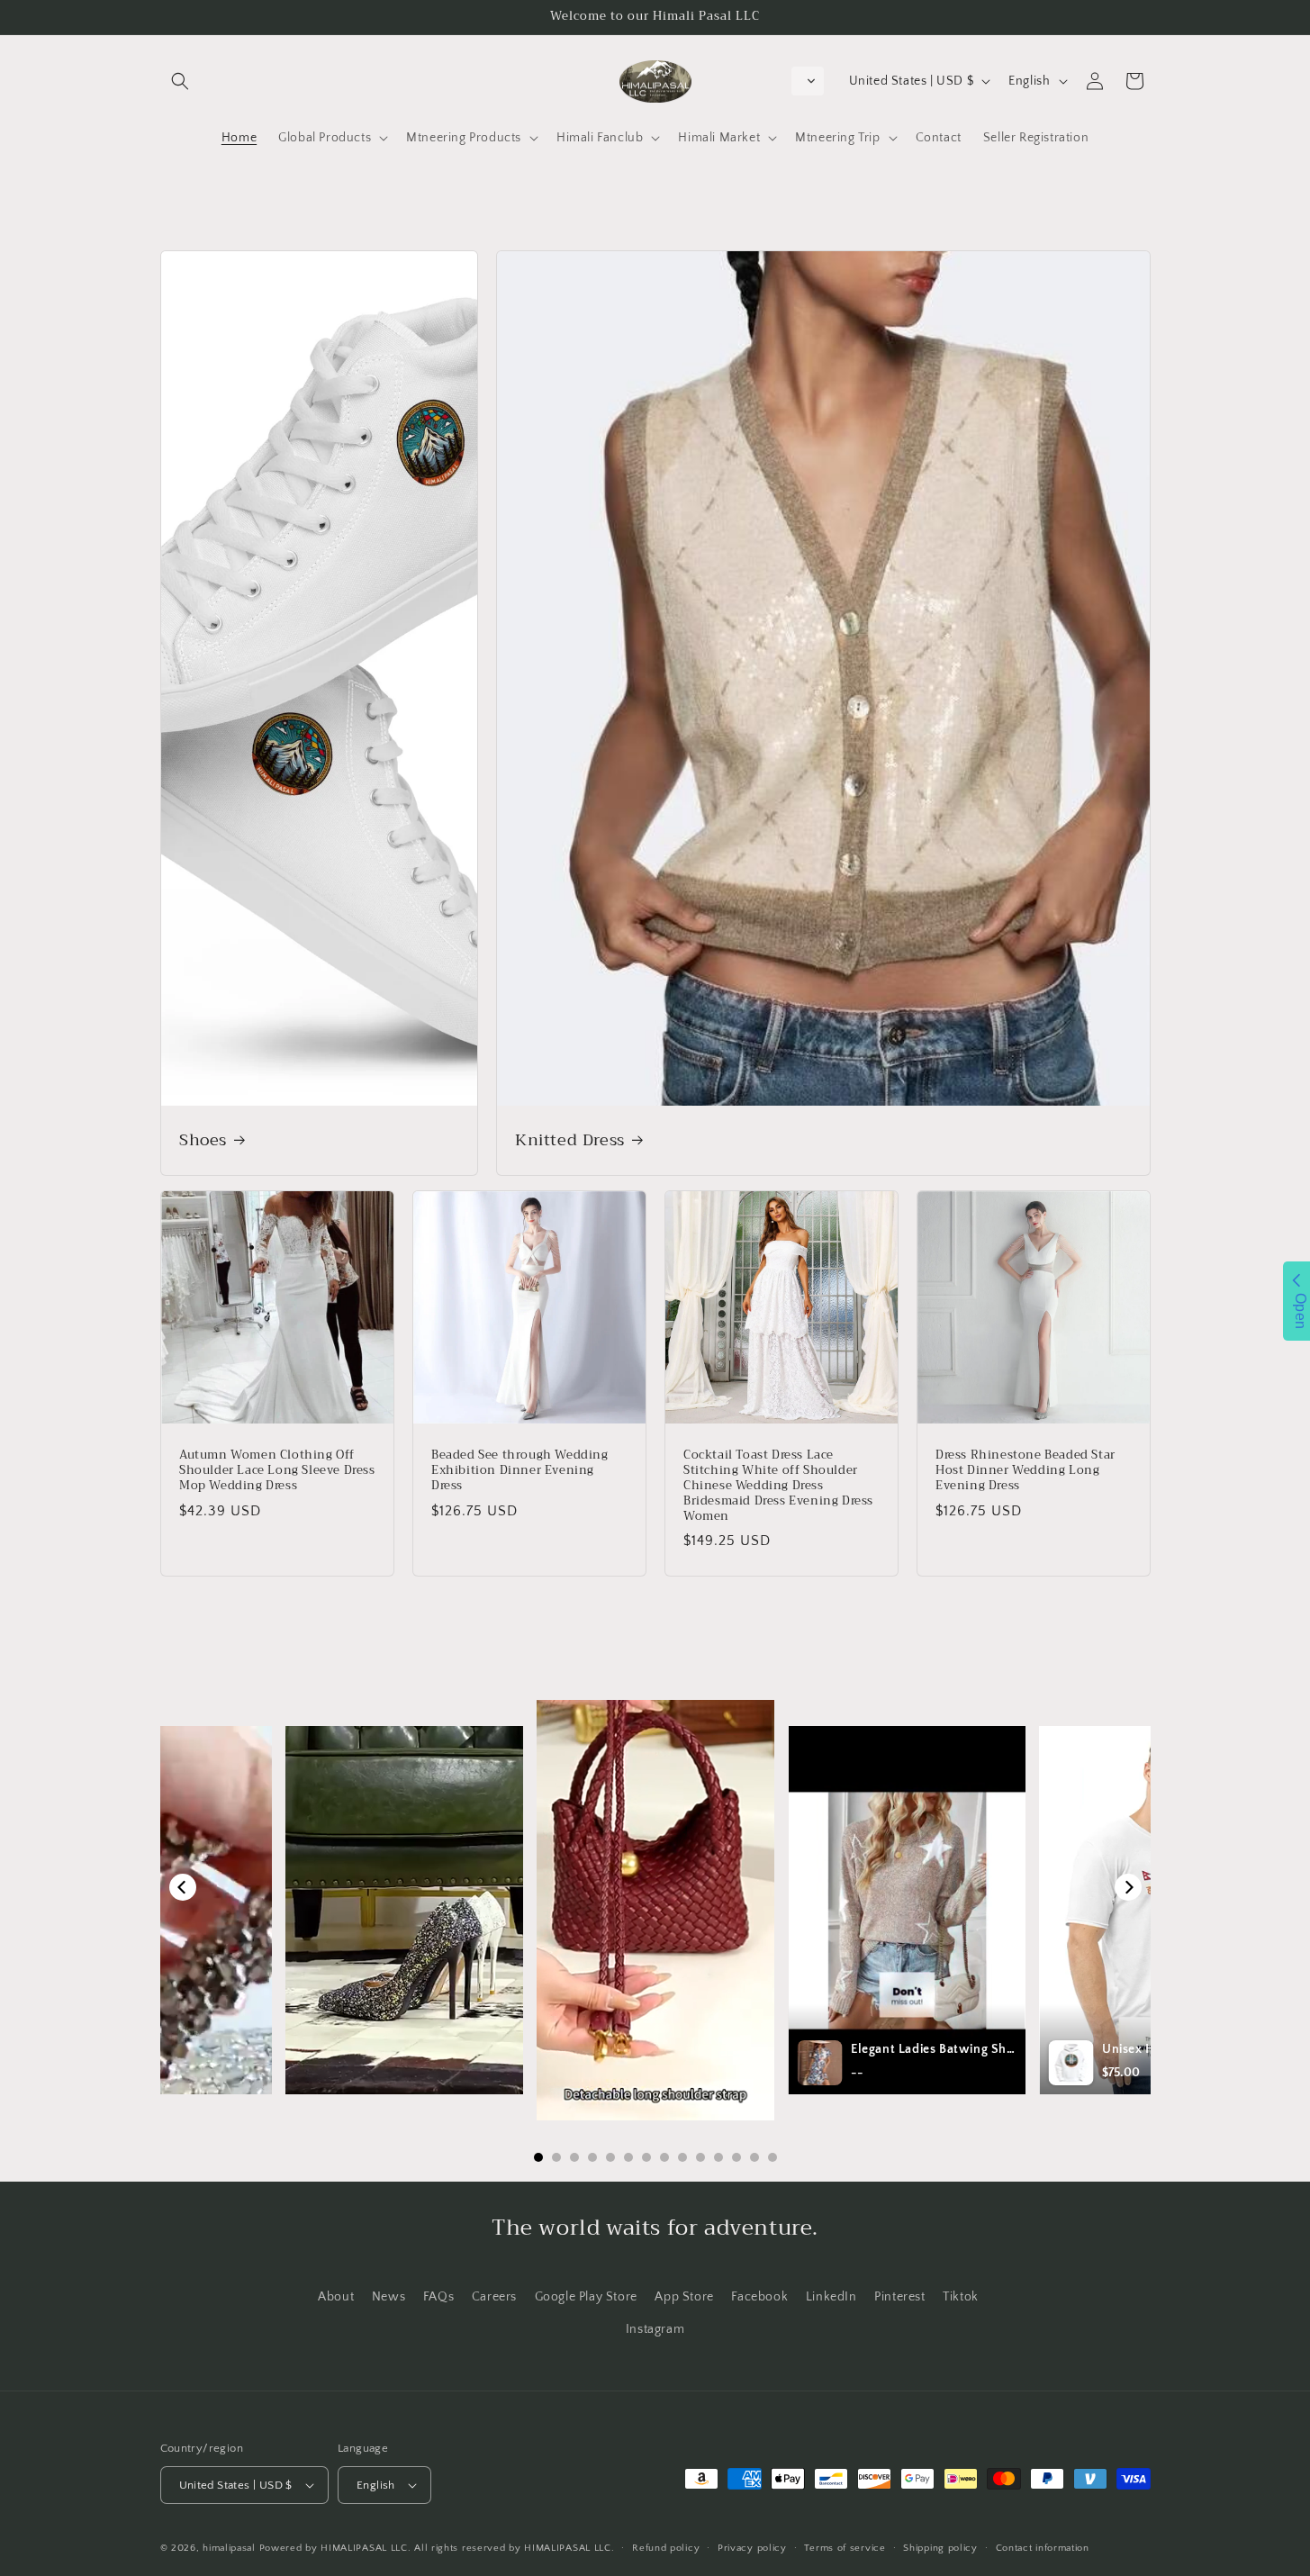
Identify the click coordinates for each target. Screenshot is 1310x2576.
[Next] (1128, 1887)
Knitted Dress (570, 1140)
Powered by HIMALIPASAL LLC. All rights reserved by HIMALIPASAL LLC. (437, 2548)
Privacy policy (752, 2548)
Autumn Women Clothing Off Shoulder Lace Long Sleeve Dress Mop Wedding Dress (277, 1471)
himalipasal (229, 2548)
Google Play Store (586, 2297)
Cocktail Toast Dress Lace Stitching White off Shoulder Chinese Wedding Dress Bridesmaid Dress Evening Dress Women (778, 1486)
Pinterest (899, 2297)
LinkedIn (831, 2297)
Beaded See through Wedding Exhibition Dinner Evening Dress (520, 1471)
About (336, 2297)
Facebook (759, 2297)
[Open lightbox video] (655, 1911)
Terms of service (845, 2548)
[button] (180, 81)
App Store (684, 2297)
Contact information (1043, 2548)
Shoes (203, 1140)
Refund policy (666, 2548)
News (388, 2297)
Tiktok (961, 2297)
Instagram (655, 2329)
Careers (494, 2297)
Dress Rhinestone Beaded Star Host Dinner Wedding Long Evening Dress (1025, 1471)
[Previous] (183, 1887)
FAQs (438, 2297)
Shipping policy (940, 2548)
